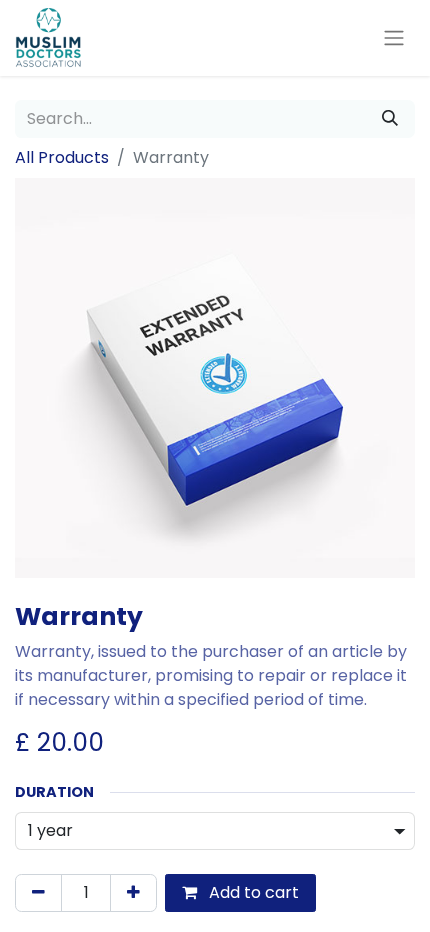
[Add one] (133, 893)
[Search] (390, 119)
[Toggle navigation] (394, 38)
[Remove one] (38, 893)
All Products (62, 157)
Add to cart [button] (252, 892)
